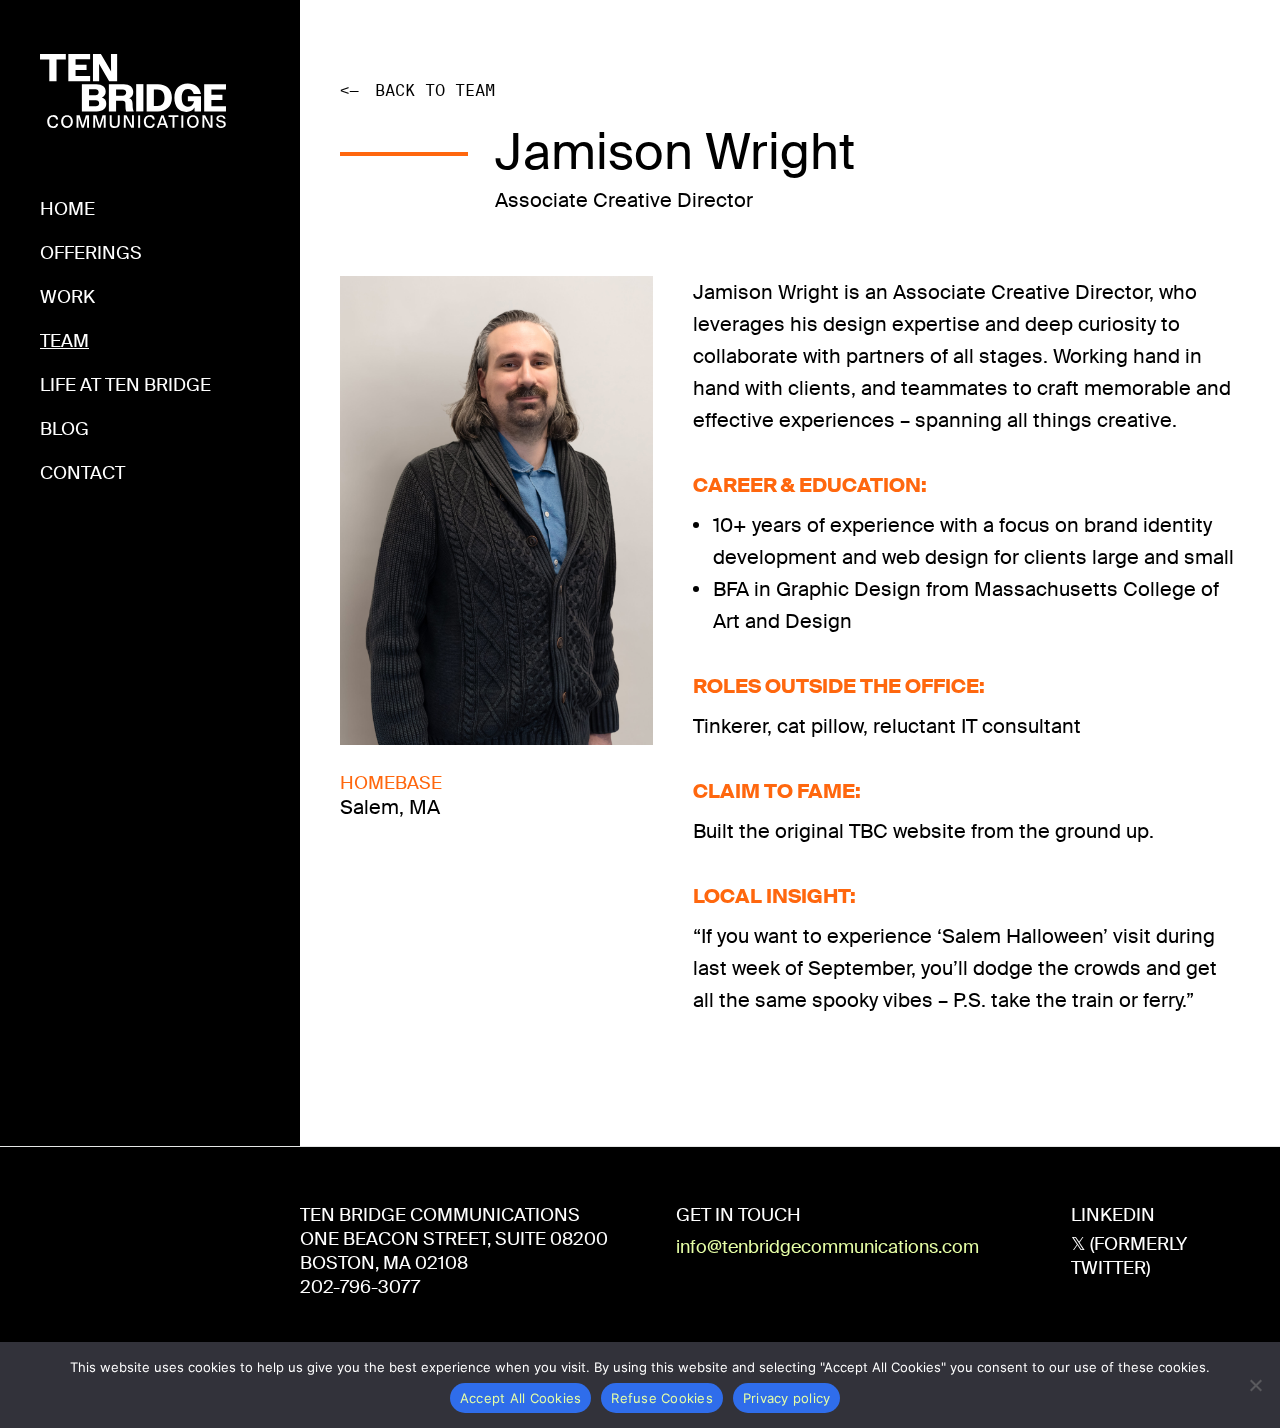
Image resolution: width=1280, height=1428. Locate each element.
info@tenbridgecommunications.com (827, 1247)
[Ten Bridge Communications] (133, 70)
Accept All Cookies (521, 1398)
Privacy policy (787, 1398)
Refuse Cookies (662, 1398)
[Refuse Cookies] (1255, 1385)
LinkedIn (1113, 1215)
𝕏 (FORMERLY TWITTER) (1129, 1256)
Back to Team (417, 90)
